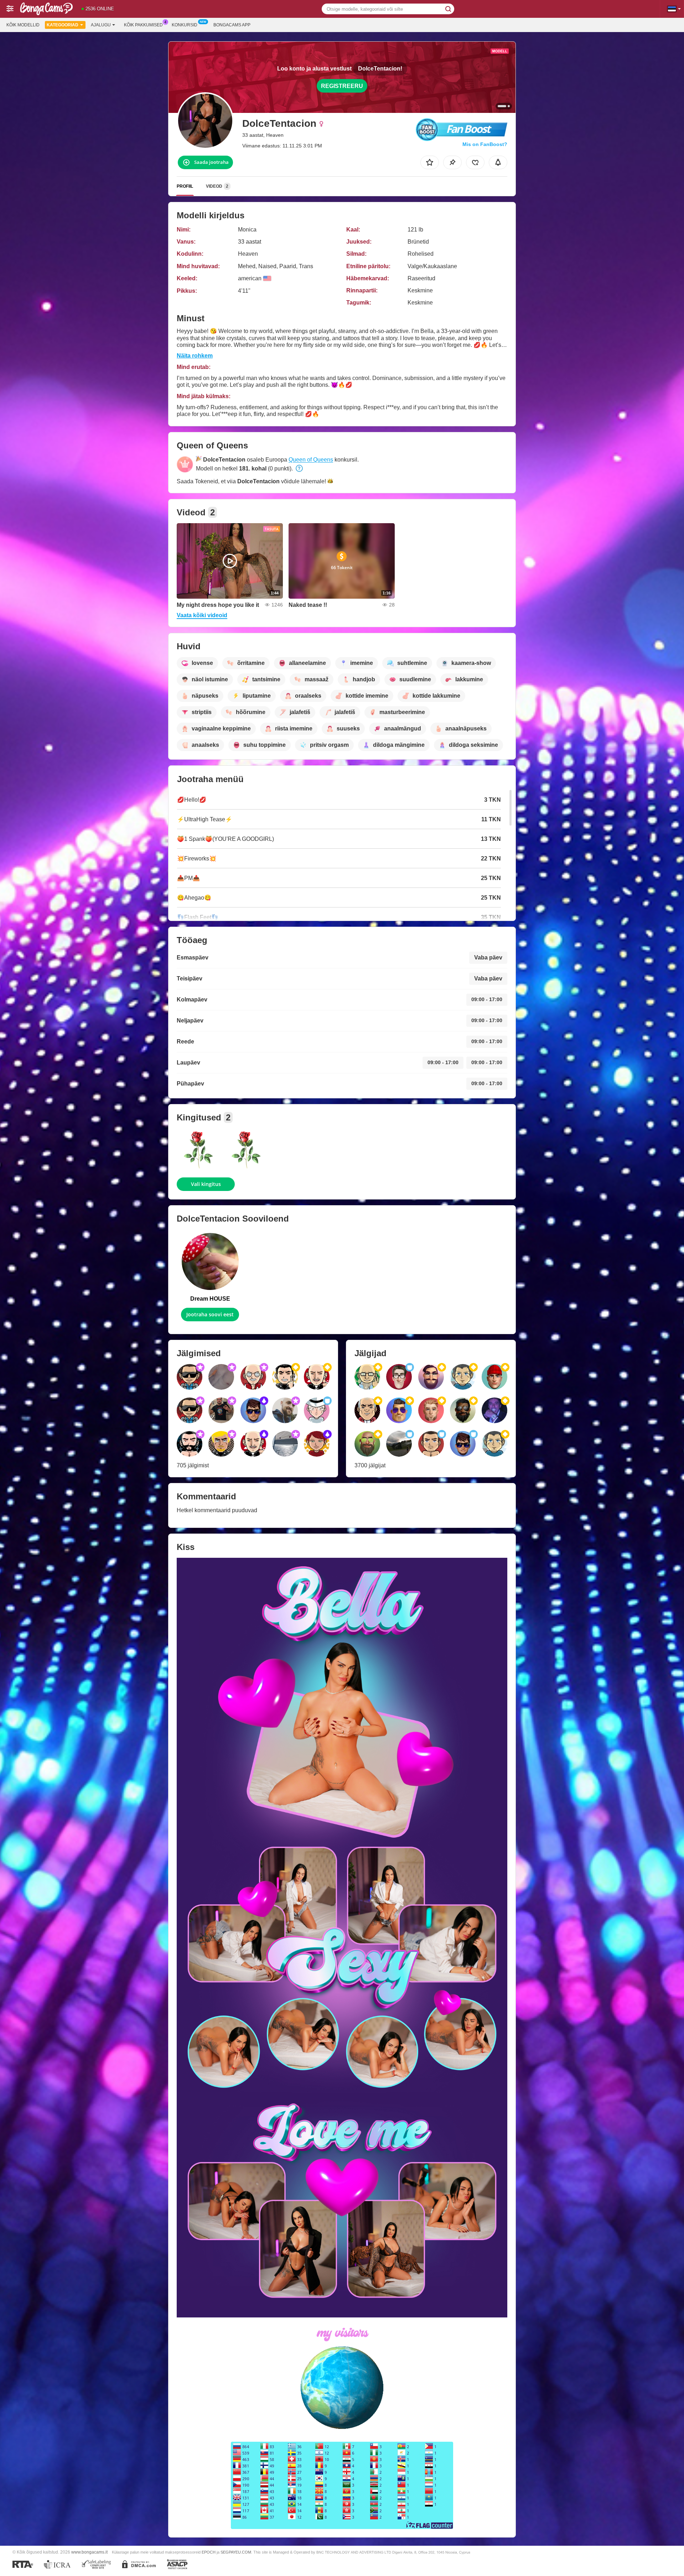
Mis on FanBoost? (485, 144)
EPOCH (209, 2552)
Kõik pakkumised (143, 25)
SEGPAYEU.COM (236, 2552)
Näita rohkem (195, 356)
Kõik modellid (23, 25)
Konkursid (185, 25)
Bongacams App (232, 25)
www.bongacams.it (89, 2552)
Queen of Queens (311, 460)
